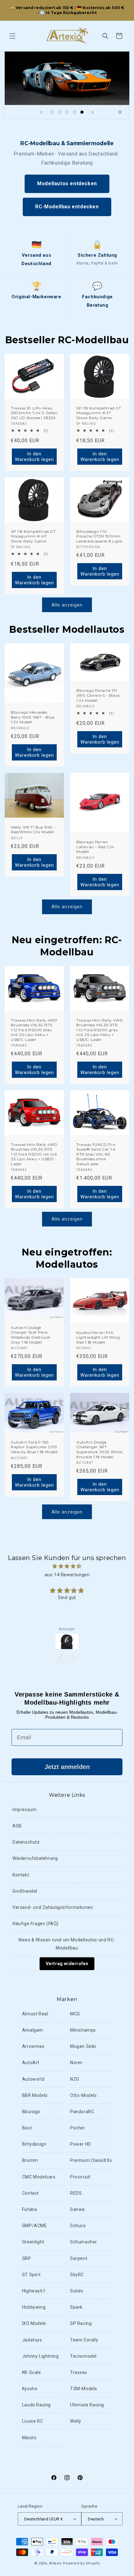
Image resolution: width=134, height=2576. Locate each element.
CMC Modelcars (39, 2177)
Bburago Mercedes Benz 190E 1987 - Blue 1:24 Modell (33, 717)
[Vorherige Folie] (41, 112)
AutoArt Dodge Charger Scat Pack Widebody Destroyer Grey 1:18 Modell (31, 1335)
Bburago (31, 2112)
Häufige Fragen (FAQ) (36, 1924)
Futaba (30, 2209)
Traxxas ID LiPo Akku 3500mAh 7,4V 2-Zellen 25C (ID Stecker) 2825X (34, 413)
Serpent (79, 2258)
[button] (12, 36)
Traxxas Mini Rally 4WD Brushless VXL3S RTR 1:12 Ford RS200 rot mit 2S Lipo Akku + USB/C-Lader (34, 1154)
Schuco (78, 2226)
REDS (76, 2193)
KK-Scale (32, 2372)
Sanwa (77, 2209)
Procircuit (80, 2177)
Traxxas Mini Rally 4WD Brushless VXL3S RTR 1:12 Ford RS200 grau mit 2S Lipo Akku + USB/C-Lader (100, 1030)
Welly (76, 2421)
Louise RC (33, 2421)
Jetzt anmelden (67, 1767)
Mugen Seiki (83, 2046)
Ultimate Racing (87, 2405)
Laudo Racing (36, 2405)
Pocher (78, 2128)
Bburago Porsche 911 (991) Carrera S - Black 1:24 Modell (98, 695)
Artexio (56, 2563)
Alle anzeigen (67, 605)
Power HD (81, 2144)
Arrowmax (33, 2046)
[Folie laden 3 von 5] (67, 112)
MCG (75, 2014)
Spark (76, 2307)
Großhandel (25, 1891)
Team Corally (84, 2340)
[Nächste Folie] (93, 112)
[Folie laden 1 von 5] (52, 112)
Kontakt (21, 1875)
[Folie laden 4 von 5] (74, 112)
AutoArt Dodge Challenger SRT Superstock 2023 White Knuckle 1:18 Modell (99, 1449)
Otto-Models (84, 2095)
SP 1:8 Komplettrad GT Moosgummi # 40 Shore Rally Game (33, 536)
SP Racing (81, 2323)
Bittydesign (34, 2144)
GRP (27, 2258)
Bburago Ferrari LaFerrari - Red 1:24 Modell (95, 847)
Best (27, 2128)
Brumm (30, 2160)
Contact (31, 2193)
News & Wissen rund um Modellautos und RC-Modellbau (67, 1944)
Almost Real (35, 2014)
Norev (76, 2063)
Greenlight (33, 2242)
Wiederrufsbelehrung (35, 1858)
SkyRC (77, 2275)
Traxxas (79, 2372)
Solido (77, 2291)
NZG (75, 2079)
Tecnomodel (83, 2356)
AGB (17, 1826)
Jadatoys (32, 2340)
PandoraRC (82, 2112)
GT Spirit (31, 2275)
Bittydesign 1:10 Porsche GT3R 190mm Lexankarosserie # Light (100, 536)
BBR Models (35, 2095)
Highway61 (34, 2291)
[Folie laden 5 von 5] (82, 112)
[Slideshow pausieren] (122, 112)
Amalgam (33, 2030)
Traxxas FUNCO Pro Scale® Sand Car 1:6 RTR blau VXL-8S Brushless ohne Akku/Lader (96, 1154)
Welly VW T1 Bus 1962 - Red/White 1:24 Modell (33, 829)
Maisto (29, 2438)
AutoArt (31, 2063)
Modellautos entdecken (67, 183)
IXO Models (34, 2323)
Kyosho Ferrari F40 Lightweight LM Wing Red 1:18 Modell (98, 1337)
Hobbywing (34, 2307)
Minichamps (83, 2030)
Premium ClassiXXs (91, 2160)
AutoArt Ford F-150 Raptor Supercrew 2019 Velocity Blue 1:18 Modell (34, 1447)
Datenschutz (26, 1842)
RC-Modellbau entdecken (67, 207)
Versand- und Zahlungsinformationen (53, 1907)
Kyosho (30, 2389)
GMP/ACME (35, 2226)
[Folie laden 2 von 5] (60, 112)
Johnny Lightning (41, 2356)
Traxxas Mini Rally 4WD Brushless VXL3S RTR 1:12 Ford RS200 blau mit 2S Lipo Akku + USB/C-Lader (34, 1030)
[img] (67, 1566)
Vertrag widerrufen (67, 1964)
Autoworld (33, 2079)
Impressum (24, 1810)
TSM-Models (84, 2389)
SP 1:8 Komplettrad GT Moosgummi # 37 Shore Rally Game (99, 413)
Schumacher (84, 2242)
